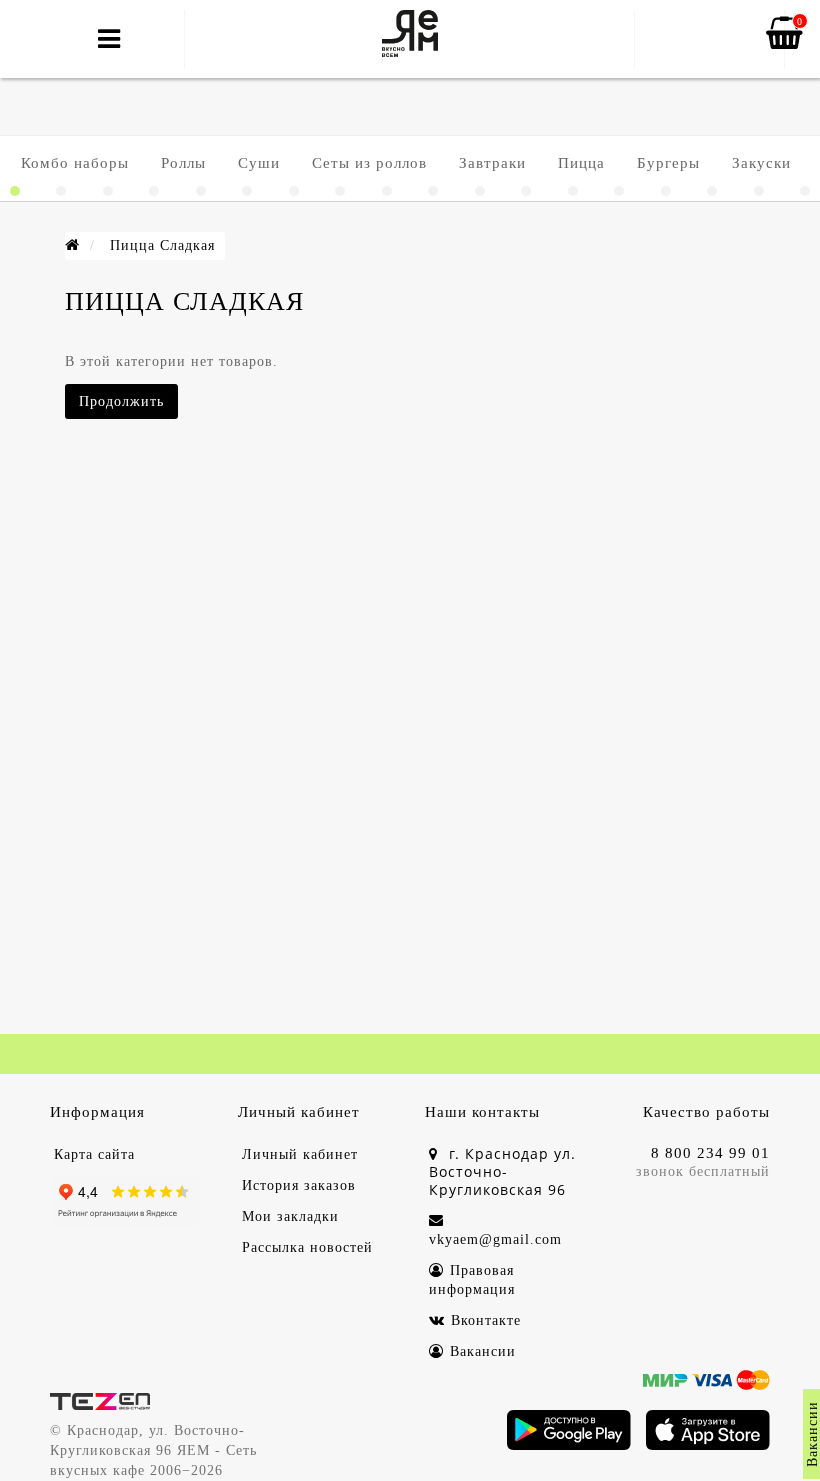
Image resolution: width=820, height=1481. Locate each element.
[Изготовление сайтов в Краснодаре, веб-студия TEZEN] (100, 1400)
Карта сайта (94, 1154)
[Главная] (72, 245)
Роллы (183, 163)
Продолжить (121, 401)
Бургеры (668, 163)
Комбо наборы (75, 163)
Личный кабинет (300, 1154)
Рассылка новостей (307, 1247)
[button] (15, 191)
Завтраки (492, 163)
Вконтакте (486, 1320)
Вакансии (483, 1351)
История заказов (299, 1185)
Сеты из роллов (369, 163)
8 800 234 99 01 (710, 1153)
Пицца (581, 163)
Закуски (761, 163)
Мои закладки (290, 1216)
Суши (259, 163)
